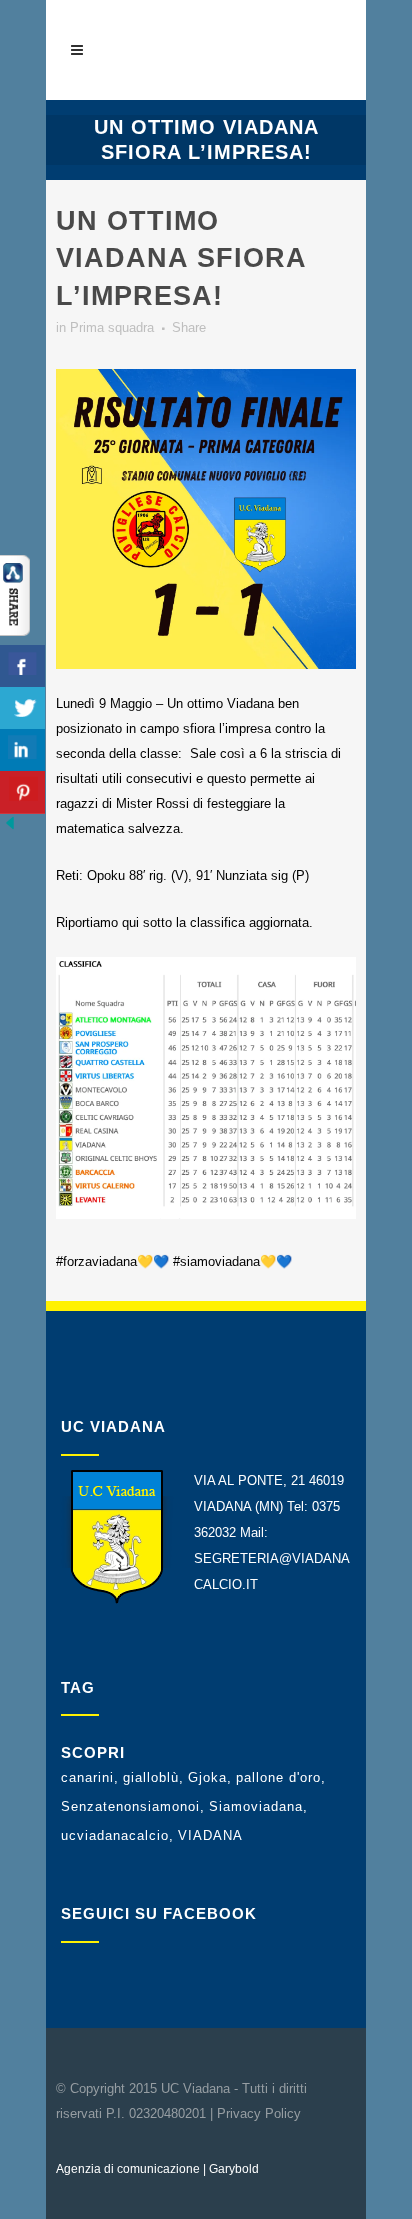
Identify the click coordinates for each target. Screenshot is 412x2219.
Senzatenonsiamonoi (130, 1806)
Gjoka (207, 1777)
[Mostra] (15, 631)
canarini (87, 1777)
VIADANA (210, 1835)
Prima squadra (112, 327)
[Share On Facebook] (22, 666)
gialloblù (151, 1777)
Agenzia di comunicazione (128, 2169)
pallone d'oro (278, 1777)
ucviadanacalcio (115, 1835)
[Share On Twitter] (22, 708)
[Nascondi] (10, 828)
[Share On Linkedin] (22, 750)
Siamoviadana (256, 1806)
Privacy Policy (259, 2113)
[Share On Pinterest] (22, 792)
